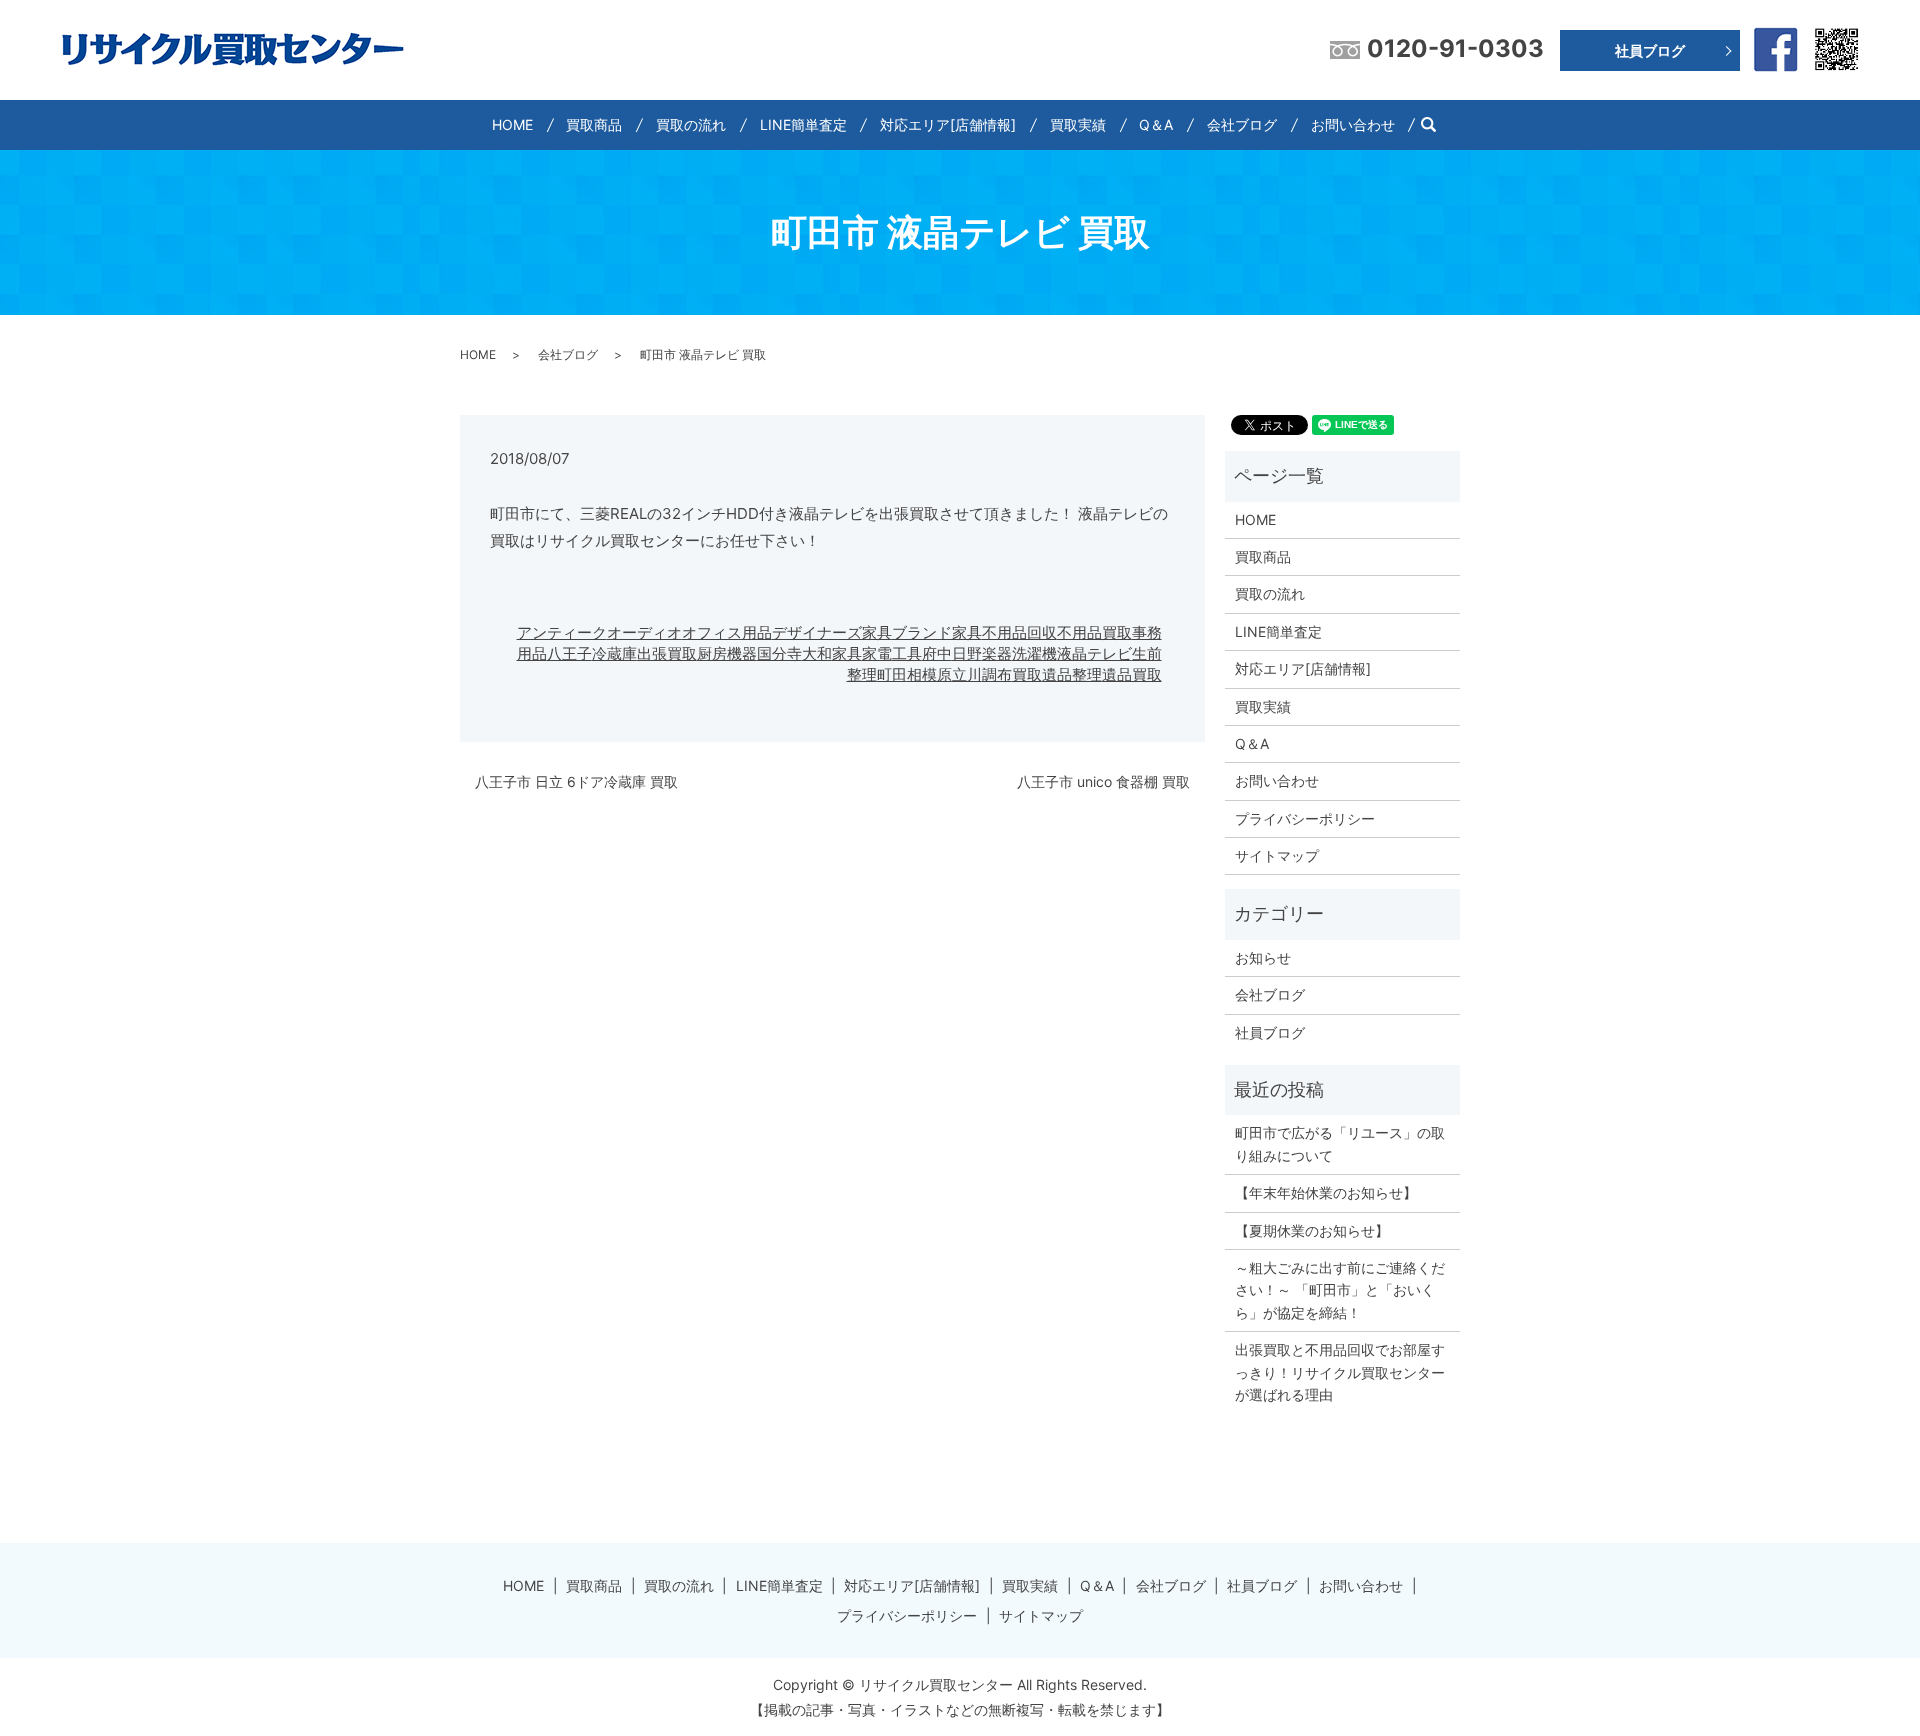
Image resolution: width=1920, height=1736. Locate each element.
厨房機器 (727, 653)
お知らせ (1263, 957)
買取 (1027, 674)
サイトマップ (1277, 855)
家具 (847, 653)
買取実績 (1078, 124)
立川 (967, 674)
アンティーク (562, 632)
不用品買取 (1094, 632)
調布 (997, 674)
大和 (817, 653)
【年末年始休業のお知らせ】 (1326, 1192)
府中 (937, 653)
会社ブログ (1242, 124)
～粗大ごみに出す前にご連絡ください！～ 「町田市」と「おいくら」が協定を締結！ (1340, 1290)
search (1436, 124)
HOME (512, 124)
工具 (907, 653)
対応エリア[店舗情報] (948, 124)
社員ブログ (1650, 50)
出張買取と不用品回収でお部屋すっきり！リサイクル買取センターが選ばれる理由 (1340, 1372)
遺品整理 (1072, 674)
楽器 (997, 653)
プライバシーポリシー (1305, 818)
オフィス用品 (727, 632)
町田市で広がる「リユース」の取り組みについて (1340, 1143)
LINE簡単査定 (803, 124)
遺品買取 (1132, 674)
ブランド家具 (937, 632)
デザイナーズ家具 (832, 632)
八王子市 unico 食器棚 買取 (1103, 781)
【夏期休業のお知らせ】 (1312, 1230)
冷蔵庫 (614, 653)
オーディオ (644, 632)
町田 (892, 674)
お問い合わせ (1353, 124)
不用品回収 (1019, 632)
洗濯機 (1034, 653)
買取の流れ (691, 124)
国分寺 (779, 653)
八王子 (569, 653)
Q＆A (1156, 124)
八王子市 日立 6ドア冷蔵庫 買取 (576, 781)
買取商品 (594, 124)
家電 (877, 653)
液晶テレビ (1094, 653)
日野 (967, 653)
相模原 (929, 674)
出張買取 (667, 653)
